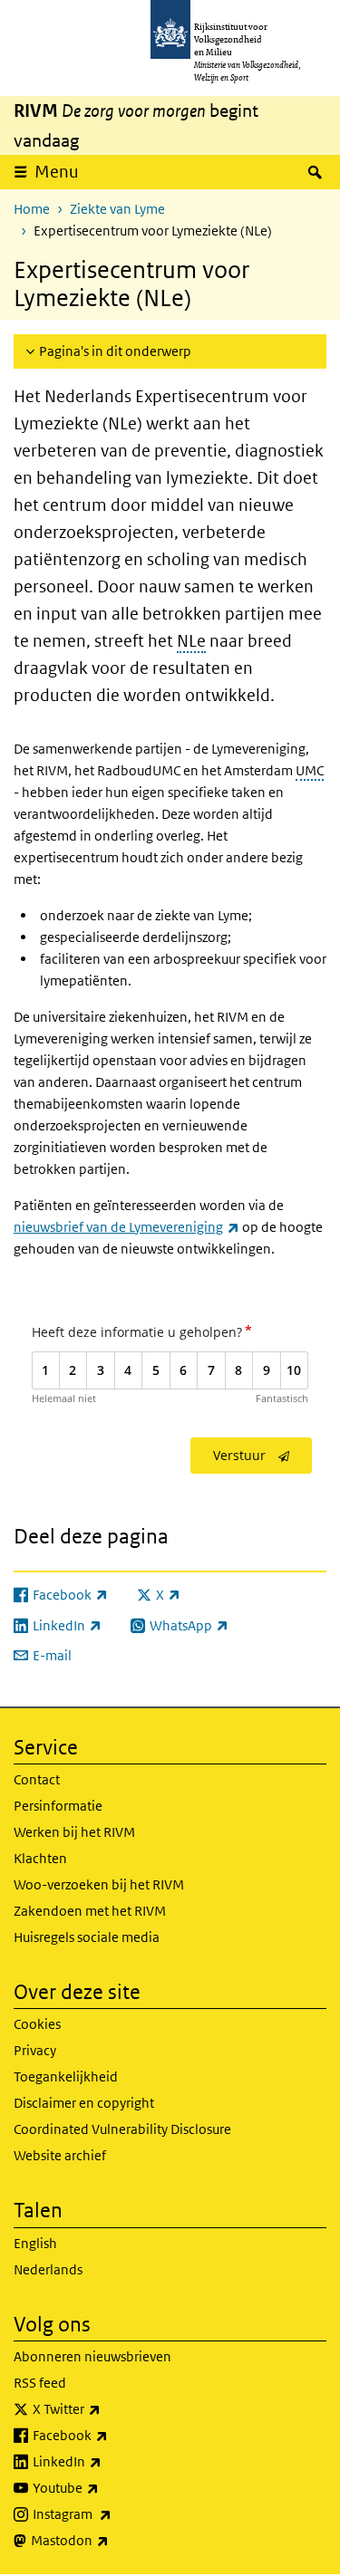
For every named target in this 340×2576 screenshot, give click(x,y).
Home (32, 209)
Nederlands (48, 2269)
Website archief (60, 2155)
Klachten (40, 1858)
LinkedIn (107, 2461)
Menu (57, 172)
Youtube (106, 2487)
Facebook (110, 2435)
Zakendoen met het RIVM (90, 1911)
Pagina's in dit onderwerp (115, 351)
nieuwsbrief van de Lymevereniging (126, 1227)
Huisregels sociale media (87, 1937)
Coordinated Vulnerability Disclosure (122, 2129)
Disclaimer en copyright (84, 2103)
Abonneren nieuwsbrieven (92, 2356)
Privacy (35, 2050)
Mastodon (110, 2540)
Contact (37, 1779)
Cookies (37, 2024)
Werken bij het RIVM (74, 1832)
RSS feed (40, 2383)
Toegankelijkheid (66, 2076)
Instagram (112, 2514)
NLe (191, 641)
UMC (310, 770)
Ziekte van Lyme (117, 209)
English (35, 2243)
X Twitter (107, 2408)
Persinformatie (58, 1806)
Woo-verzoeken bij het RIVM (99, 1884)
